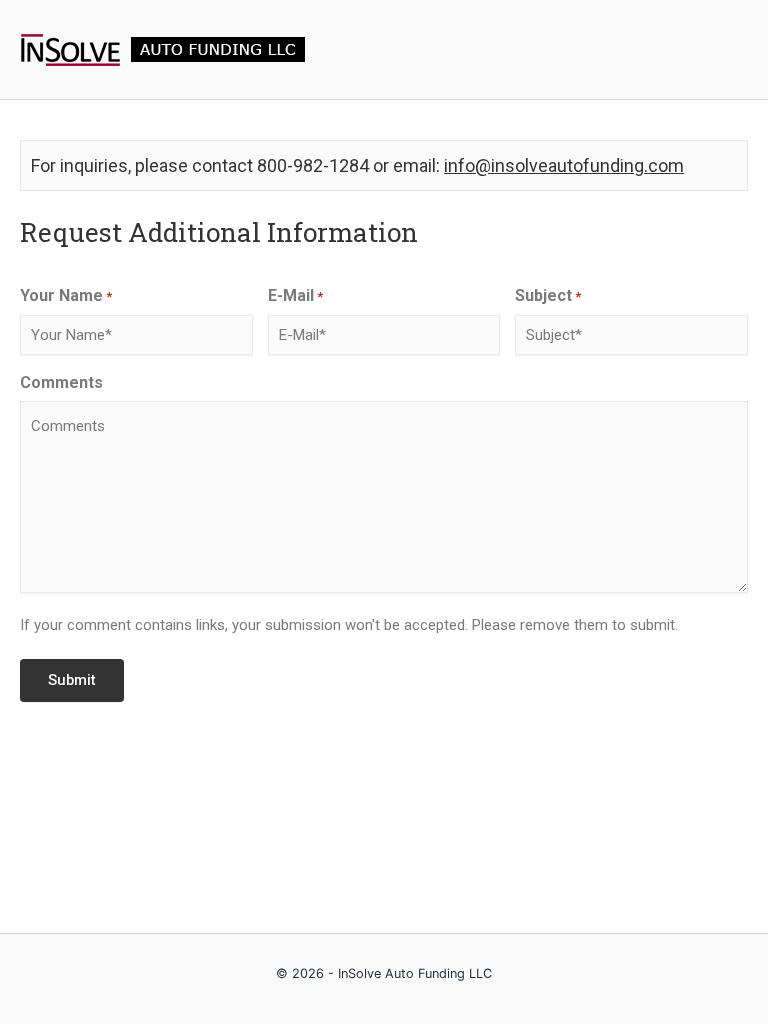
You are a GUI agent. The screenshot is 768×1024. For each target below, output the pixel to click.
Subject (548, 295)
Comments (61, 382)
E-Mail (295, 295)
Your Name (66, 295)
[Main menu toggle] (727, 50)
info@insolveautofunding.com (564, 165)
